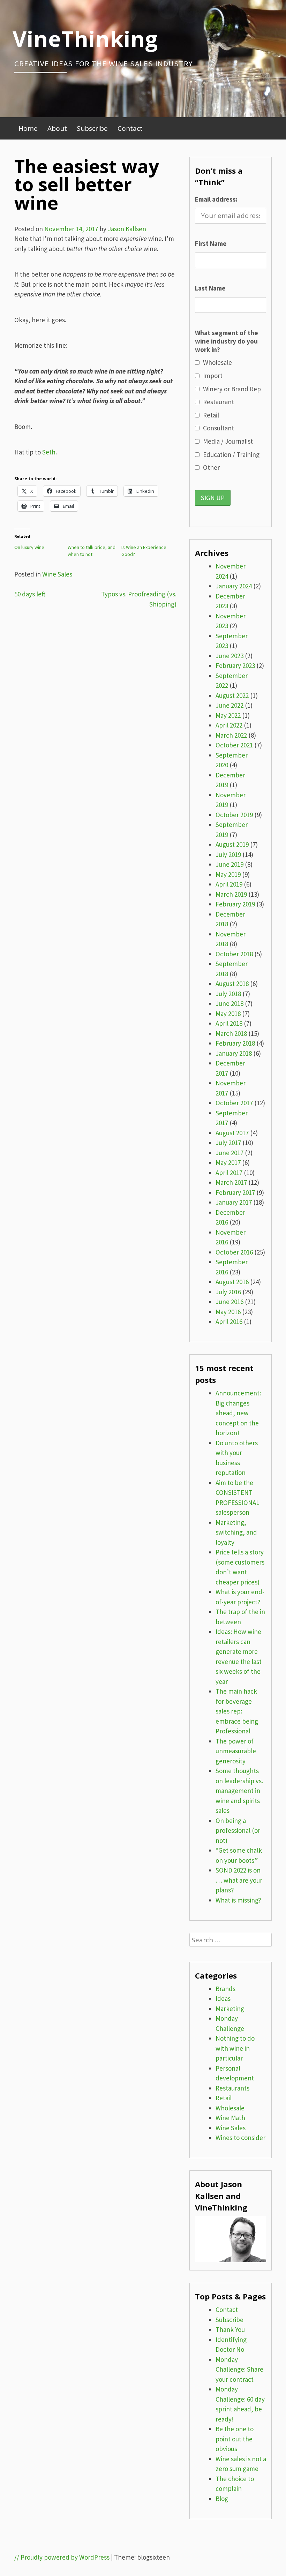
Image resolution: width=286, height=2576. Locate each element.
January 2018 (234, 1053)
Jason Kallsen (127, 229)
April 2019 (229, 884)
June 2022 (229, 705)
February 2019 (235, 904)
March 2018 (231, 1033)
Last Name (210, 288)
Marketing (230, 2009)
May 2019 (228, 874)
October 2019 (234, 815)
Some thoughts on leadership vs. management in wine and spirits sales (239, 1791)
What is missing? (238, 1900)
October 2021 (234, 745)
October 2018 (234, 954)
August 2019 (232, 844)
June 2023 (229, 656)
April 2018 (229, 1023)
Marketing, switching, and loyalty (236, 1532)
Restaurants (232, 2088)
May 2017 (228, 1162)
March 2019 (231, 894)
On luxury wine (29, 547)
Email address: (216, 199)
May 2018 (228, 1014)
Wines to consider (240, 2138)
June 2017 (229, 1153)
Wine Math (230, 2118)
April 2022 (229, 725)
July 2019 (228, 854)
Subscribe (92, 128)
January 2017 (234, 1202)
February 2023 (235, 665)
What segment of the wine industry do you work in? (227, 341)
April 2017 (229, 1173)
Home (28, 128)
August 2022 (232, 695)
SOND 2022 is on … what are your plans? (239, 1880)
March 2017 (231, 1182)
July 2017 (228, 1143)
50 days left (30, 594)
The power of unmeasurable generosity (236, 1751)
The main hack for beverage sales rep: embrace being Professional (237, 1711)
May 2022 (228, 715)
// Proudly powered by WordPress (62, 2557)
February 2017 (235, 1192)
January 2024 (234, 586)
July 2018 (228, 994)
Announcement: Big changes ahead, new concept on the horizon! (238, 1413)
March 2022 (231, 735)
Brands (225, 1989)
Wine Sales (57, 574)
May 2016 (228, 1312)
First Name (211, 243)
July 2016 (228, 1292)
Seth (49, 452)
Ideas (223, 1998)
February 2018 (235, 1043)
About (57, 128)
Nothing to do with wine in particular (235, 2048)
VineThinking (85, 38)
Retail (224, 2098)
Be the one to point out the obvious (235, 2439)
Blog (222, 2499)
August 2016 (232, 1282)
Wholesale (230, 2108)
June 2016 (229, 1302)
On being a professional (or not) (238, 1831)
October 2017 (234, 1103)
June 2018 (229, 1003)
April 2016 (229, 1321)
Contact (130, 128)
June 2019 (229, 864)
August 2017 (232, 1133)
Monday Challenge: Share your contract (239, 2369)
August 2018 (232, 984)
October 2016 (234, 1252)
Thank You (230, 2329)
